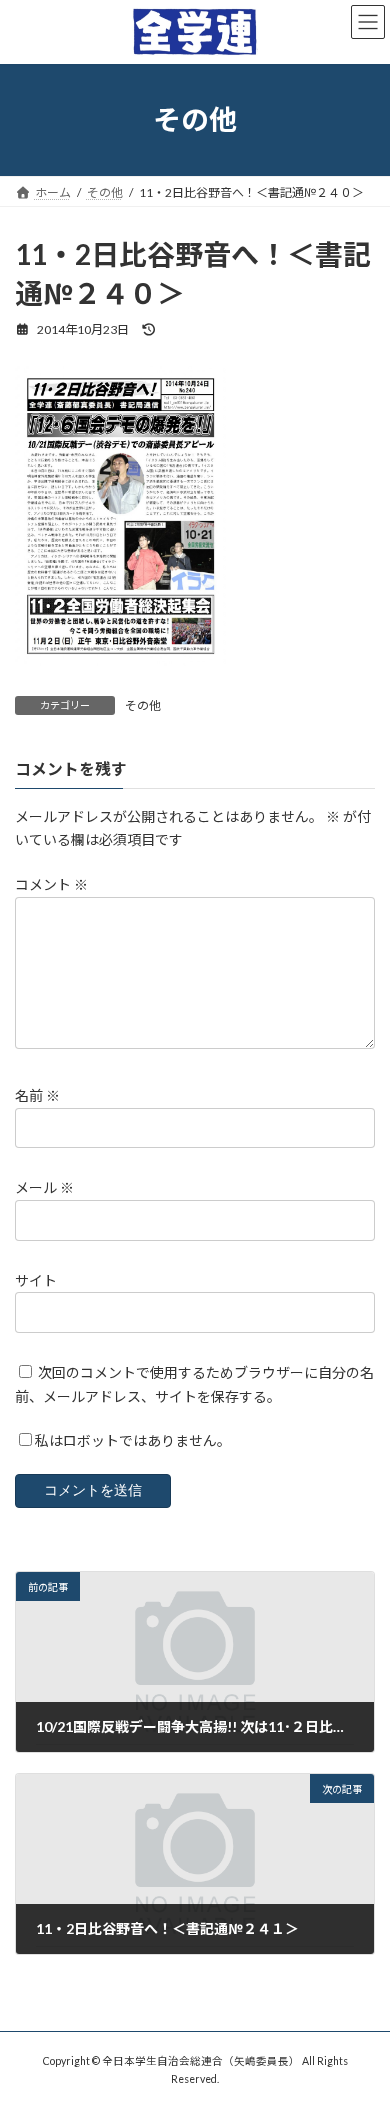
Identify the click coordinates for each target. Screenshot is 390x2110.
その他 (143, 705)
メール (44, 1188)
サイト (36, 1280)
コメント (51, 885)
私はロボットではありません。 (133, 1441)
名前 (37, 1095)
